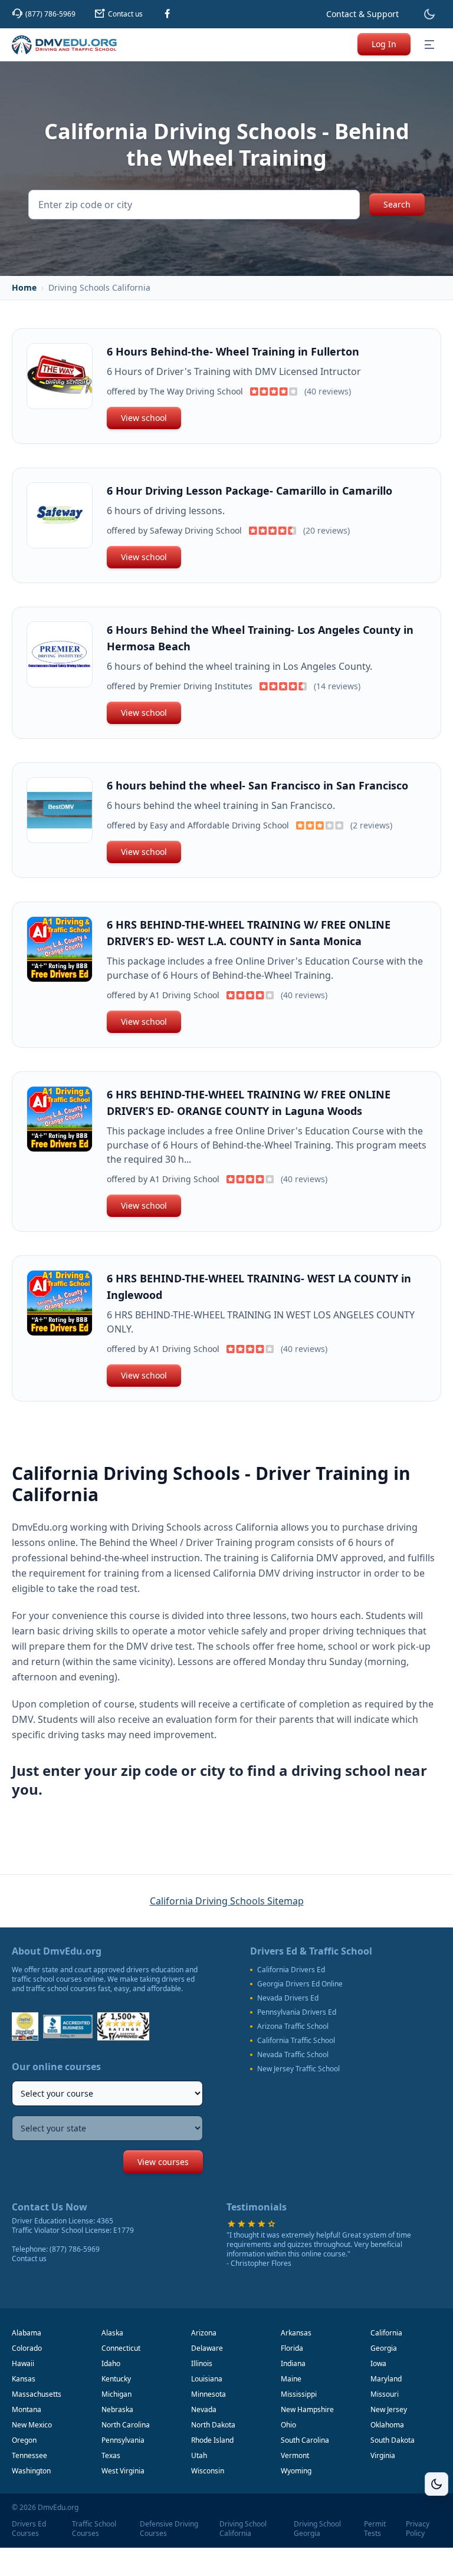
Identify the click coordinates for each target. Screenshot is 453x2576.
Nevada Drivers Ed (288, 1998)
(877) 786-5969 (75, 2249)
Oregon (24, 2440)
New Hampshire (307, 2409)
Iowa (378, 2363)
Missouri (385, 2394)
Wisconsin (208, 2471)
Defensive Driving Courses (169, 2529)
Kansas (24, 2379)
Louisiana (207, 2379)
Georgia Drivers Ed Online (300, 1984)
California (386, 2333)
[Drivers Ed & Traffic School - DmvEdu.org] (64, 45)
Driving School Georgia (317, 2529)
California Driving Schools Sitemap (227, 1901)
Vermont (295, 2455)
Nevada (204, 2409)
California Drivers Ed (291, 1970)
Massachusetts (37, 2394)
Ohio (288, 2425)
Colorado (27, 2348)
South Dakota (393, 2440)
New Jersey (389, 2409)
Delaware (207, 2348)
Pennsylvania (123, 2440)
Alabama (27, 2333)
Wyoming (296, 2471)
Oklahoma (387, 2425)
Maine (291, 2379)
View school (144, 418)
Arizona (204, 2333)
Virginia (383, 2455)
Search (397, 204)
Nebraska (117, 2409)
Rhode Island (212, 2440)
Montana (27, 2409)
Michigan (116, 2394)
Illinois (202, 2363)
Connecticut (121, 2348)
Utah (199, 2455)
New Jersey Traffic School (298, 2069)
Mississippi (299, 2394)
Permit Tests (375, 2529)
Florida (292, 2348)
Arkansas (296, 2333)
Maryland (386, 2379)
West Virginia (123, 2471)
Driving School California (243, 2529)
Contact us (29, 2258)
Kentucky (116, 2379)
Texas (111, 2455)
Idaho (111, 2363)
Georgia (384, 2348)
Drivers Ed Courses (29, 2529)
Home (24, 287)
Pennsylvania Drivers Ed (297, 2012)
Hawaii (23, 2363)
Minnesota (209, 2394)
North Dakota (213, 2425)
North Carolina (126, 2425)
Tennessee (29, 2455)
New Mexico (32, 2425)
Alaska (112, 2333)
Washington (31, 2471)
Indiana (293, 2363)
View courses (163, 2162)
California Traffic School (296, 2041)
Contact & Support (362, 14)
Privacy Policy (418, 2529)
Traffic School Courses (94, 2529)
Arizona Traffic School (293, 2026)
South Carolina (305, 2440)
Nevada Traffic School (293, 2055)
